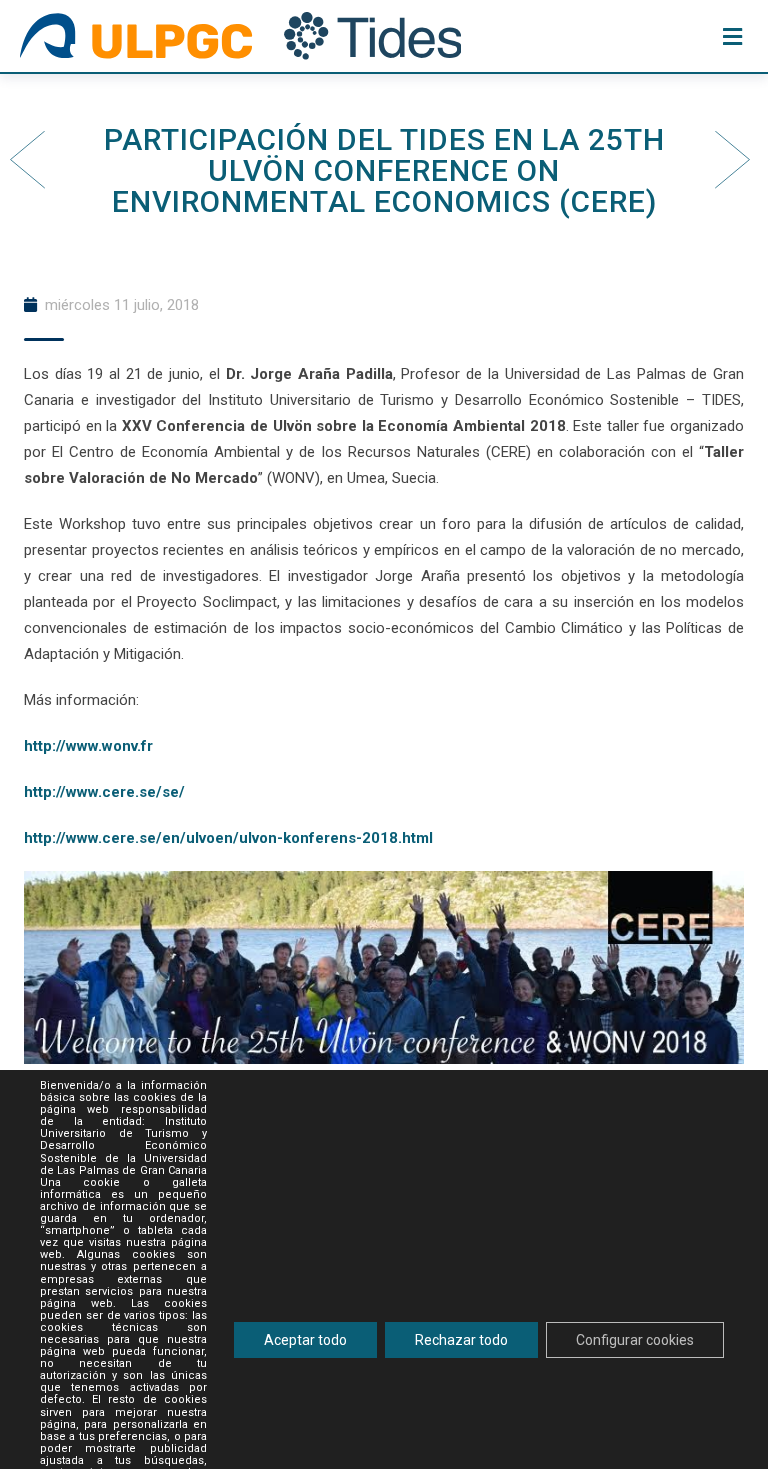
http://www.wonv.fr (88, 746)
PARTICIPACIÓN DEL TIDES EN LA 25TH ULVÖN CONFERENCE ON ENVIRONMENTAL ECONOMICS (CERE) (384, 170)
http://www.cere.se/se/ (104, 792)
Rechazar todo (461, 1340)
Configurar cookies (635, 1340)
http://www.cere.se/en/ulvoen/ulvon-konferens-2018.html (228, 838)
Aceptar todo (305, 1340)
